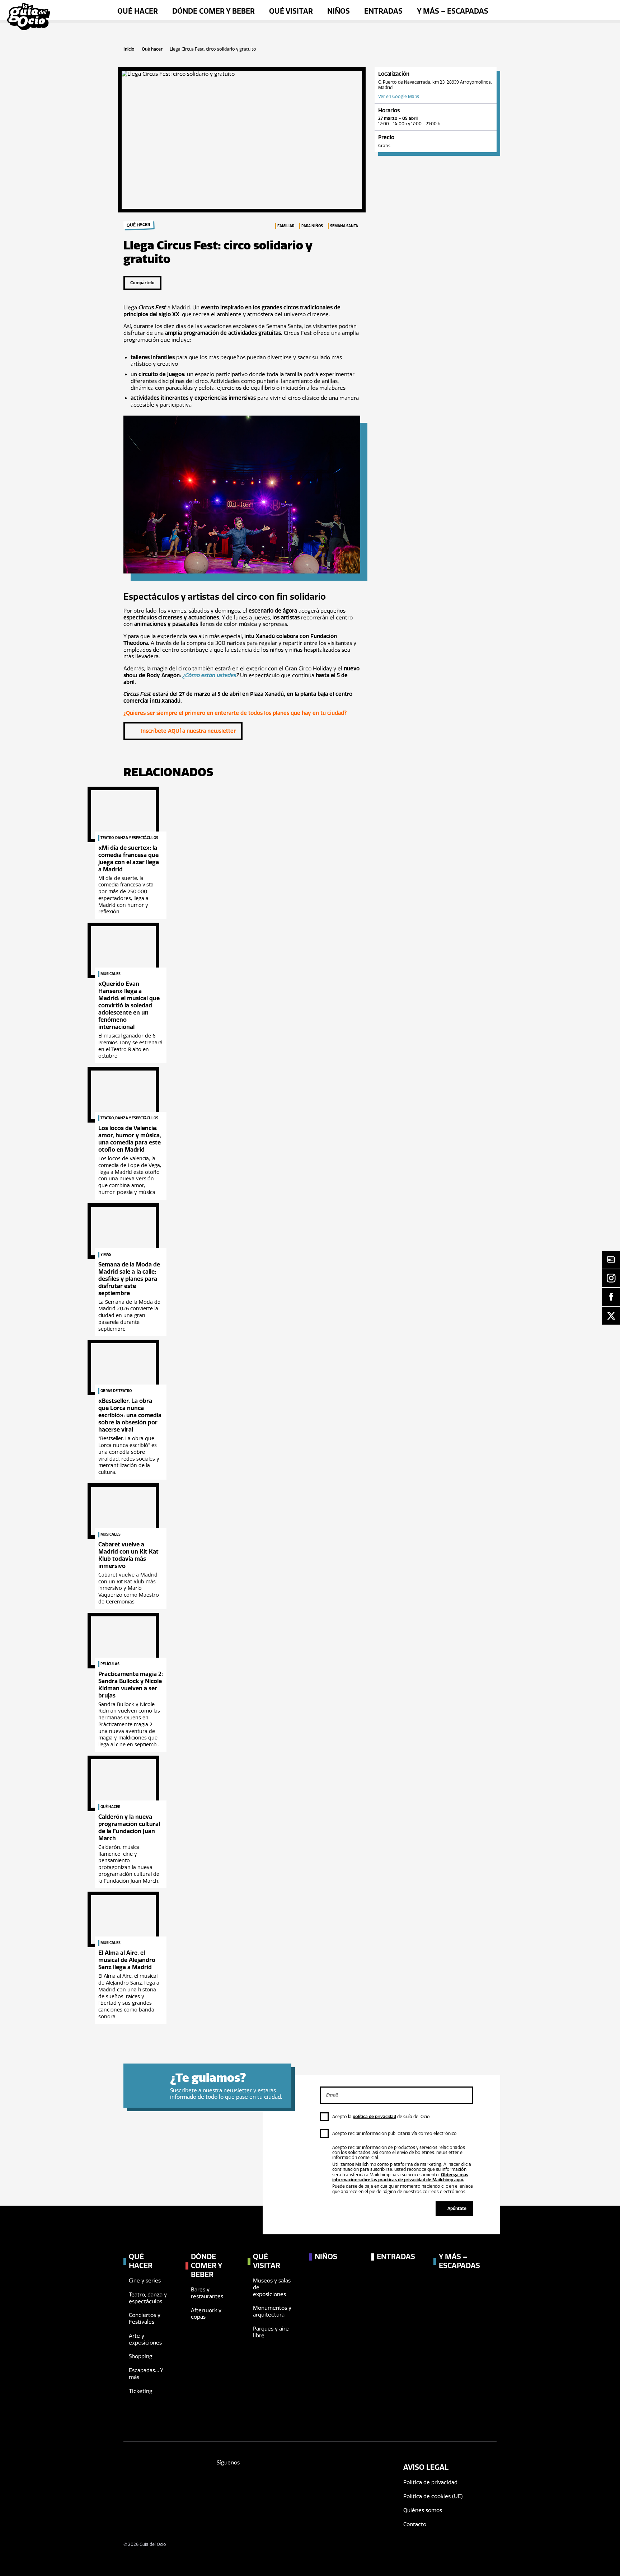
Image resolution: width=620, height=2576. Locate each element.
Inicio (129, 49)
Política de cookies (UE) (433, 2496)
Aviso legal (426, 2467)
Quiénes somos (423, 2510)
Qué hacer (152, 49)
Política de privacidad (430, 2482)
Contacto (415, 2524)
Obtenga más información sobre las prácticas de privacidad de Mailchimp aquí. (400, 2177)
